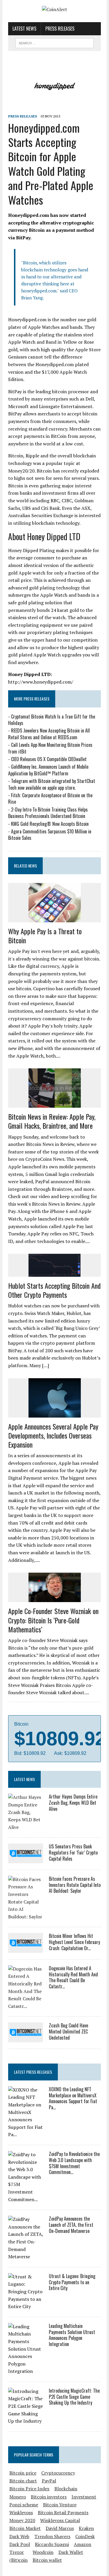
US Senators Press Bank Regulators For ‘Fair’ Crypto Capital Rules (73, 1852)
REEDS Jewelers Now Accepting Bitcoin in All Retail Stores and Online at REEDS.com (49, 734)
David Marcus (60, 2528)
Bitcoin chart (23, 2481)
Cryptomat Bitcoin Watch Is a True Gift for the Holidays (52, 720)
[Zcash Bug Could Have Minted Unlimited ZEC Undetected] (26, 2038)
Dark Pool (20, 2544)
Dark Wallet (71, 2552)
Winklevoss (21, 2512)
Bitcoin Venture (60, 2505)
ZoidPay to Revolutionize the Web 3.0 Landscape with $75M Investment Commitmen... (74, 2163)
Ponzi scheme (24, 2505)
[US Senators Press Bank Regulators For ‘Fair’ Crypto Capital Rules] (26, 1859)
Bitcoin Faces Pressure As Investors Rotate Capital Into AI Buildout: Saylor (75, 1885)
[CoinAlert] (54, 10)
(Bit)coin (18, 2560)
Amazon (83, 2544)
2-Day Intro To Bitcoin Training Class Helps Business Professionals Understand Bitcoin (48, 813)
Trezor (17, 2552)
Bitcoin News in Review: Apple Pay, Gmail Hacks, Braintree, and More (52, 1121)
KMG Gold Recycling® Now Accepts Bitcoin (50, 824)
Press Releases (60, 29)
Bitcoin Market (25, 2528)
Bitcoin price (23, 2473)
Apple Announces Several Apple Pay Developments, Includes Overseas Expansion (53, 1435)
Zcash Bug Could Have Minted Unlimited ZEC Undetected (68, 2031)
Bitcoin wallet (47, 2560)
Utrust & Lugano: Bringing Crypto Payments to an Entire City (72, 2282)
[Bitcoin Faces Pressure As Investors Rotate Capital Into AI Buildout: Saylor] (26, 1917)
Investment (84, 2497)
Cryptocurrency (58, 2473)
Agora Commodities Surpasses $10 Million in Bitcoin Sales (50, 835)
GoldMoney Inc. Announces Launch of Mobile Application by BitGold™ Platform (48, 770)
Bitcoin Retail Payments (63, 2512)
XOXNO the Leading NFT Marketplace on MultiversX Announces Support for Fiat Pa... (73, 2098)
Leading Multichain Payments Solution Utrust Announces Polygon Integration (72, 2335)
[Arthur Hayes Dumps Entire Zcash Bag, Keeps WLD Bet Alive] (26, 1827)
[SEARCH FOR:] (54, 42)
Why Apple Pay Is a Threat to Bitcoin (45, 936)
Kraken (86, 2528)
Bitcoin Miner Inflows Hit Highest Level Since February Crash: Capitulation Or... (74, 1942)
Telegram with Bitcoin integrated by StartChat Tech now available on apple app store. (52, 784)
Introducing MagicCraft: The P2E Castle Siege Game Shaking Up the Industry (74, 2397)
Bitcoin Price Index (29, 2489)
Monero (18, 2497)
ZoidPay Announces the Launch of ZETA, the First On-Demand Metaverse (71, 2225)
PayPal (49, 2481)
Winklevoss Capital (60, 2520)
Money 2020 (22, 2520)
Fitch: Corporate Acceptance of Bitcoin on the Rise (50, 798)
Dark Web (19, 2536)
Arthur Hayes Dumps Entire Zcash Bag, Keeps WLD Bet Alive (73, 1803)
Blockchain (66, 2489)
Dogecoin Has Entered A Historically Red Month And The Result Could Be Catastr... (73, 1977)
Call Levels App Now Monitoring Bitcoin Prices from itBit (50, 748)
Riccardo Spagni (52, 2544)
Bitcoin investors (49, 2497)
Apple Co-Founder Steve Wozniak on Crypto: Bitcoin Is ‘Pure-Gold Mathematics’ (53, 1620)
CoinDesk (85, 2536)
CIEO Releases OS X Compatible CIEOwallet (49, 759)
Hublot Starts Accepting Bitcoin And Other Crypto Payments (54, 1290)
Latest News (24, 29)
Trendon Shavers (52, 2536)
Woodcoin (43, 2552)
